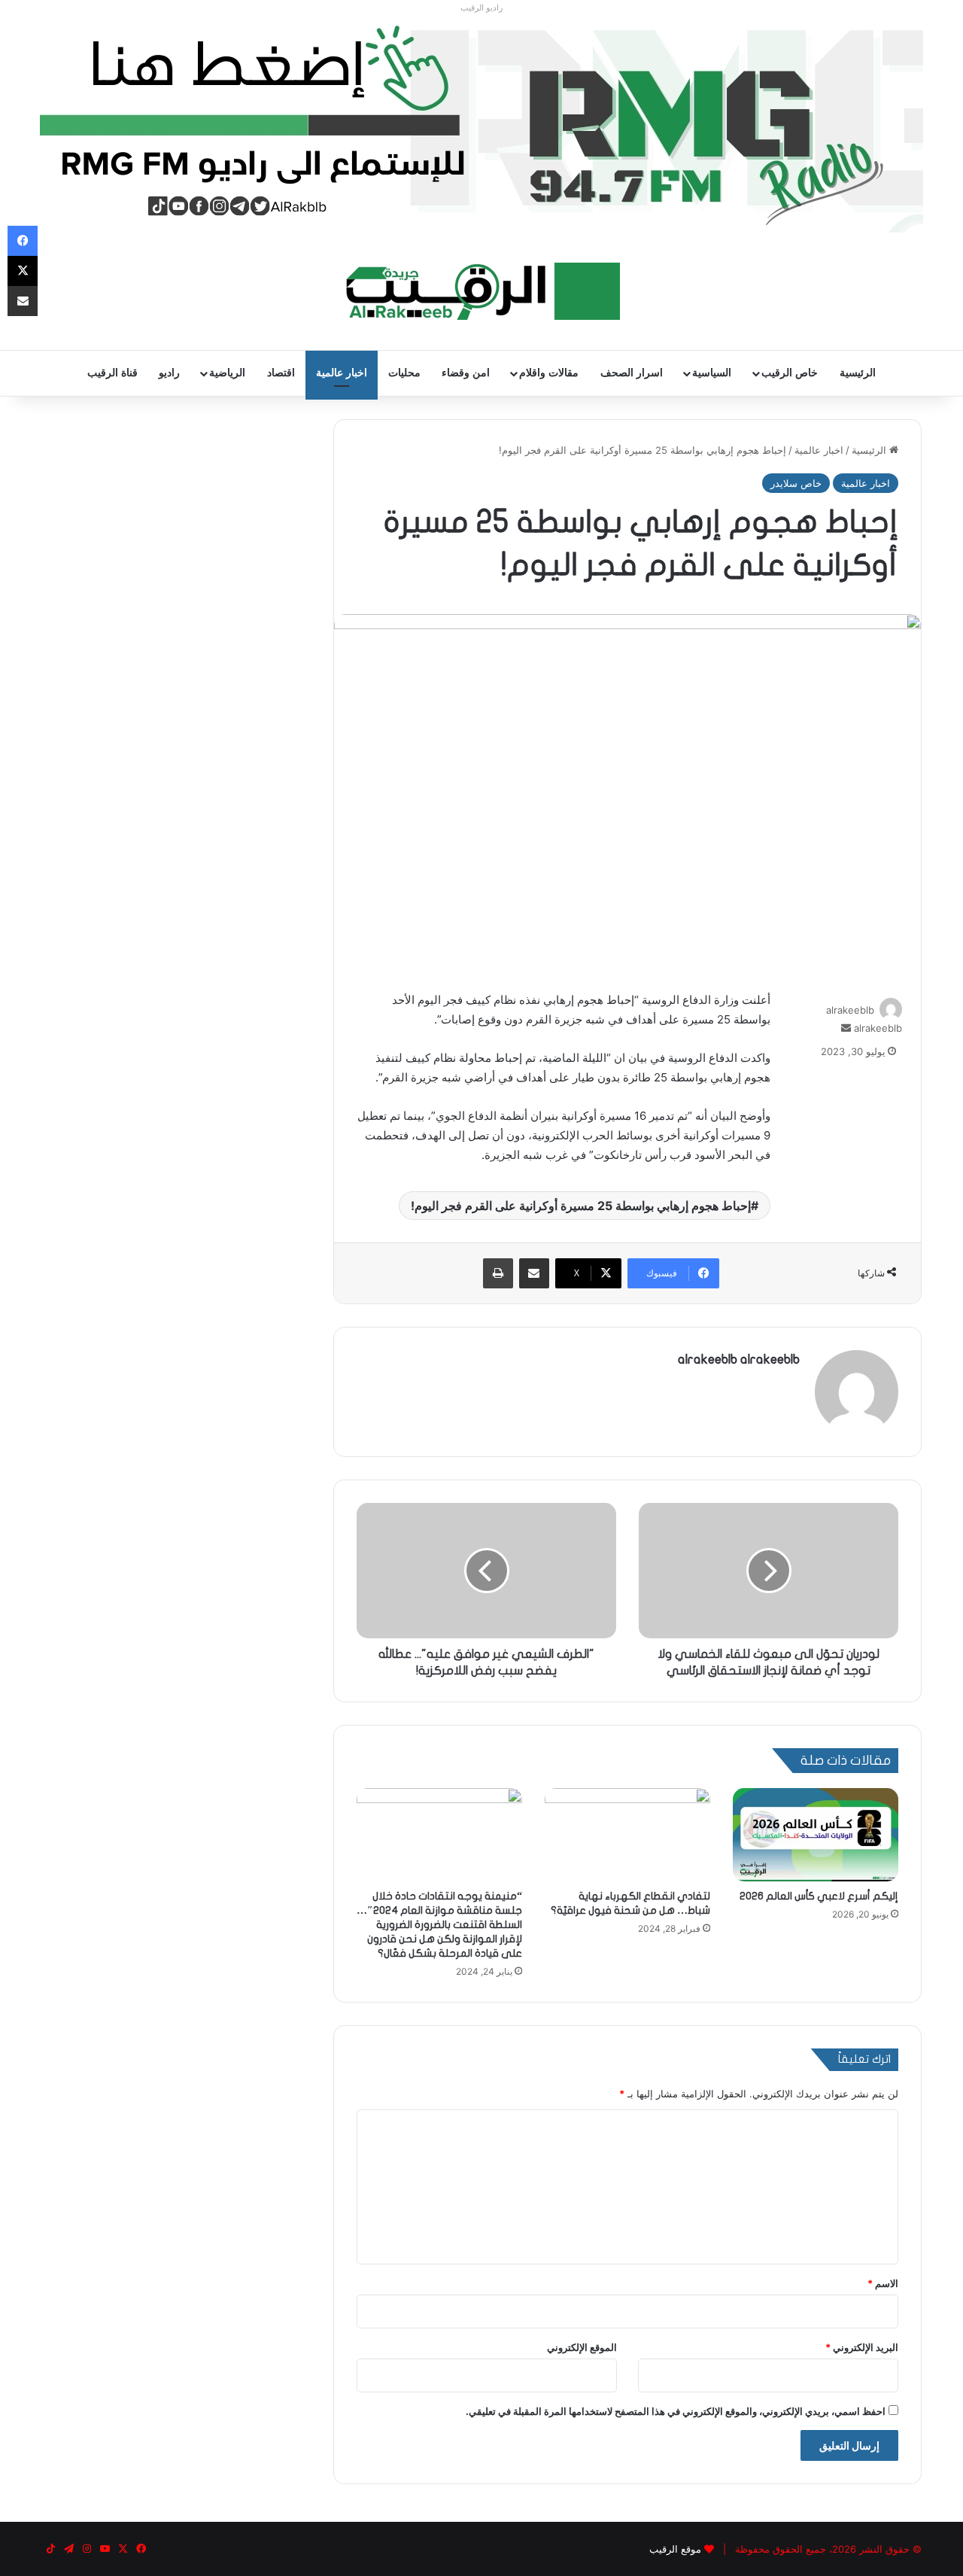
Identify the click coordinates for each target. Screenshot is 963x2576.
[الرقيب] (482, 291)
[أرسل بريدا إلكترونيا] (846, 1028)
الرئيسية (858, 373)
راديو (169, 373)
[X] (23, 271)
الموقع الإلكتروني (582, 2347)
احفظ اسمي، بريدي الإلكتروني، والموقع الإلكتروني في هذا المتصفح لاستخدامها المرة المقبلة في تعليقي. (676, 2411)
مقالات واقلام (549, 373)
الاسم (883, 2283)
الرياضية (227, 373)
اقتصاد (281, 373)
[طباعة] (498, 1273)
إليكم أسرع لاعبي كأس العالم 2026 (819, 1896)
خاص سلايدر (796, 483)
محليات (404, 373)
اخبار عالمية (342, 373)
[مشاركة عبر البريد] (534, 1273)
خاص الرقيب (790, 373)
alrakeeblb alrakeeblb (739, 1359)
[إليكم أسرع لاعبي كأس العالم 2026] (816, 1835)
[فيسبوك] (23, 241)
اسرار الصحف (632, 373)
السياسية (712, 373)
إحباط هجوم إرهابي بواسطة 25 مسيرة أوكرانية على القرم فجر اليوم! (581, 1206)
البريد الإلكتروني (862, 2347)
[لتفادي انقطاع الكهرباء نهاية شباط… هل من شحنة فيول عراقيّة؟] (627, 1835)
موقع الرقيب (675, 2549)
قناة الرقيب (112, 373)
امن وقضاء (466, 373)
